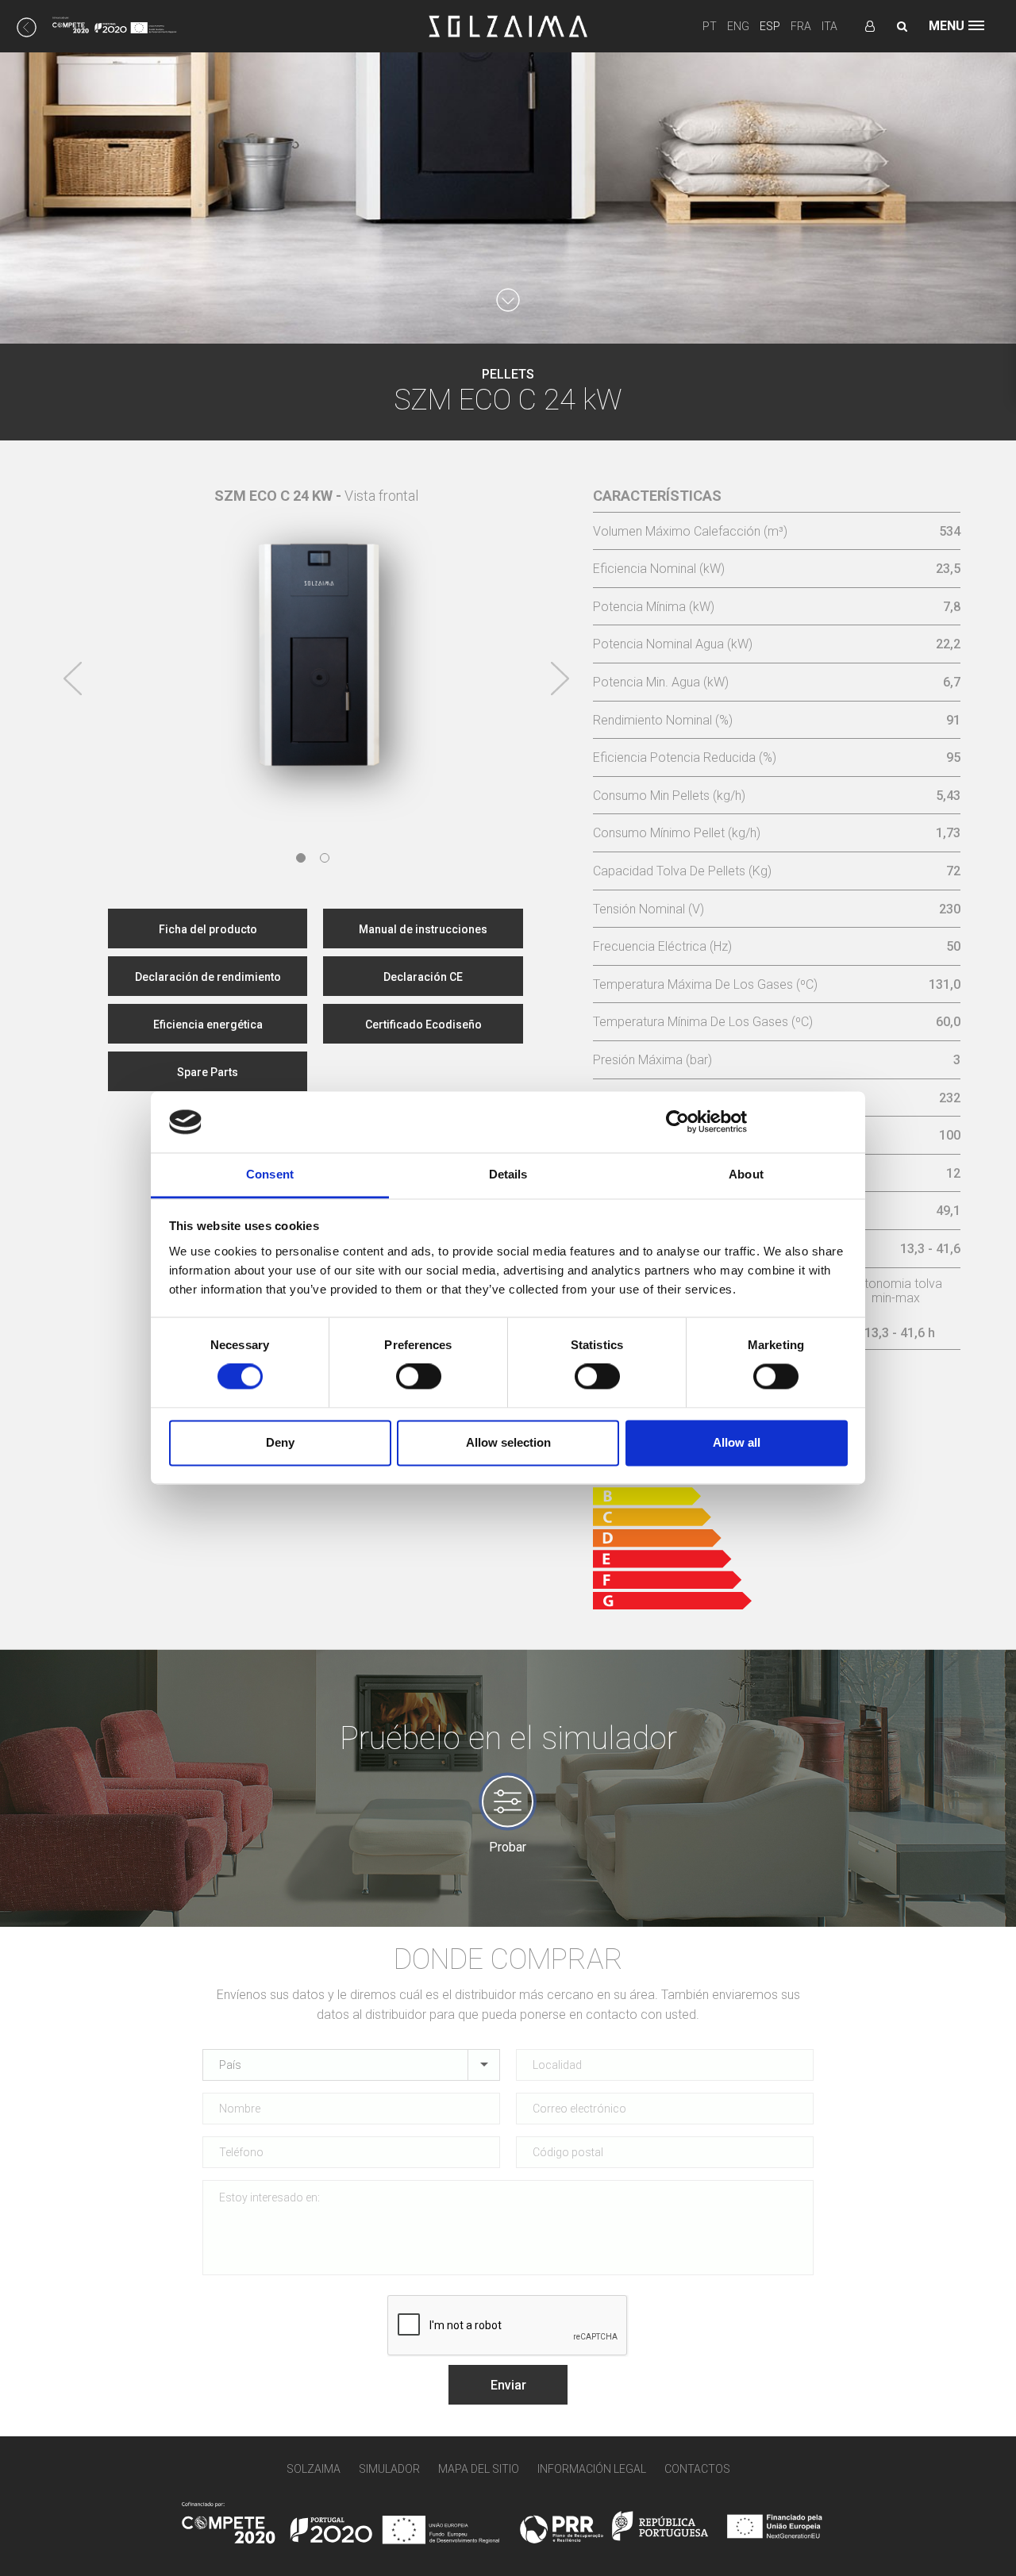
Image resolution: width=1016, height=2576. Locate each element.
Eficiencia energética (208, 1025)
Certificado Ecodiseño (423, 1025)
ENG (738, 26)
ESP (770, 26)
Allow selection (508, 1442)
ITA (829, 26)
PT (710, 26)
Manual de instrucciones (423, 929)
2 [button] (325, 858)
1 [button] (301, 858)
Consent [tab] (270, 1174)
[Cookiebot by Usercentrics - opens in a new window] (677, 1122)
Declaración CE (423, 977)
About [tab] (746, 1174)
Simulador (389, 2469)
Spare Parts (208, 1072)
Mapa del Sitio (479, 2469)
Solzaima (314, 2469)
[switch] (419, 1377)
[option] (317, 647)
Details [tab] (508, 1174)
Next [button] (560, 679)
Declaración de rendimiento (208, 977)
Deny (280, 1442)
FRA (801, 26)
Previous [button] (73, 679)
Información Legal (592, 2469)
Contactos (697, 2469)
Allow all (737, 1442)
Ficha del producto (208, 929)
